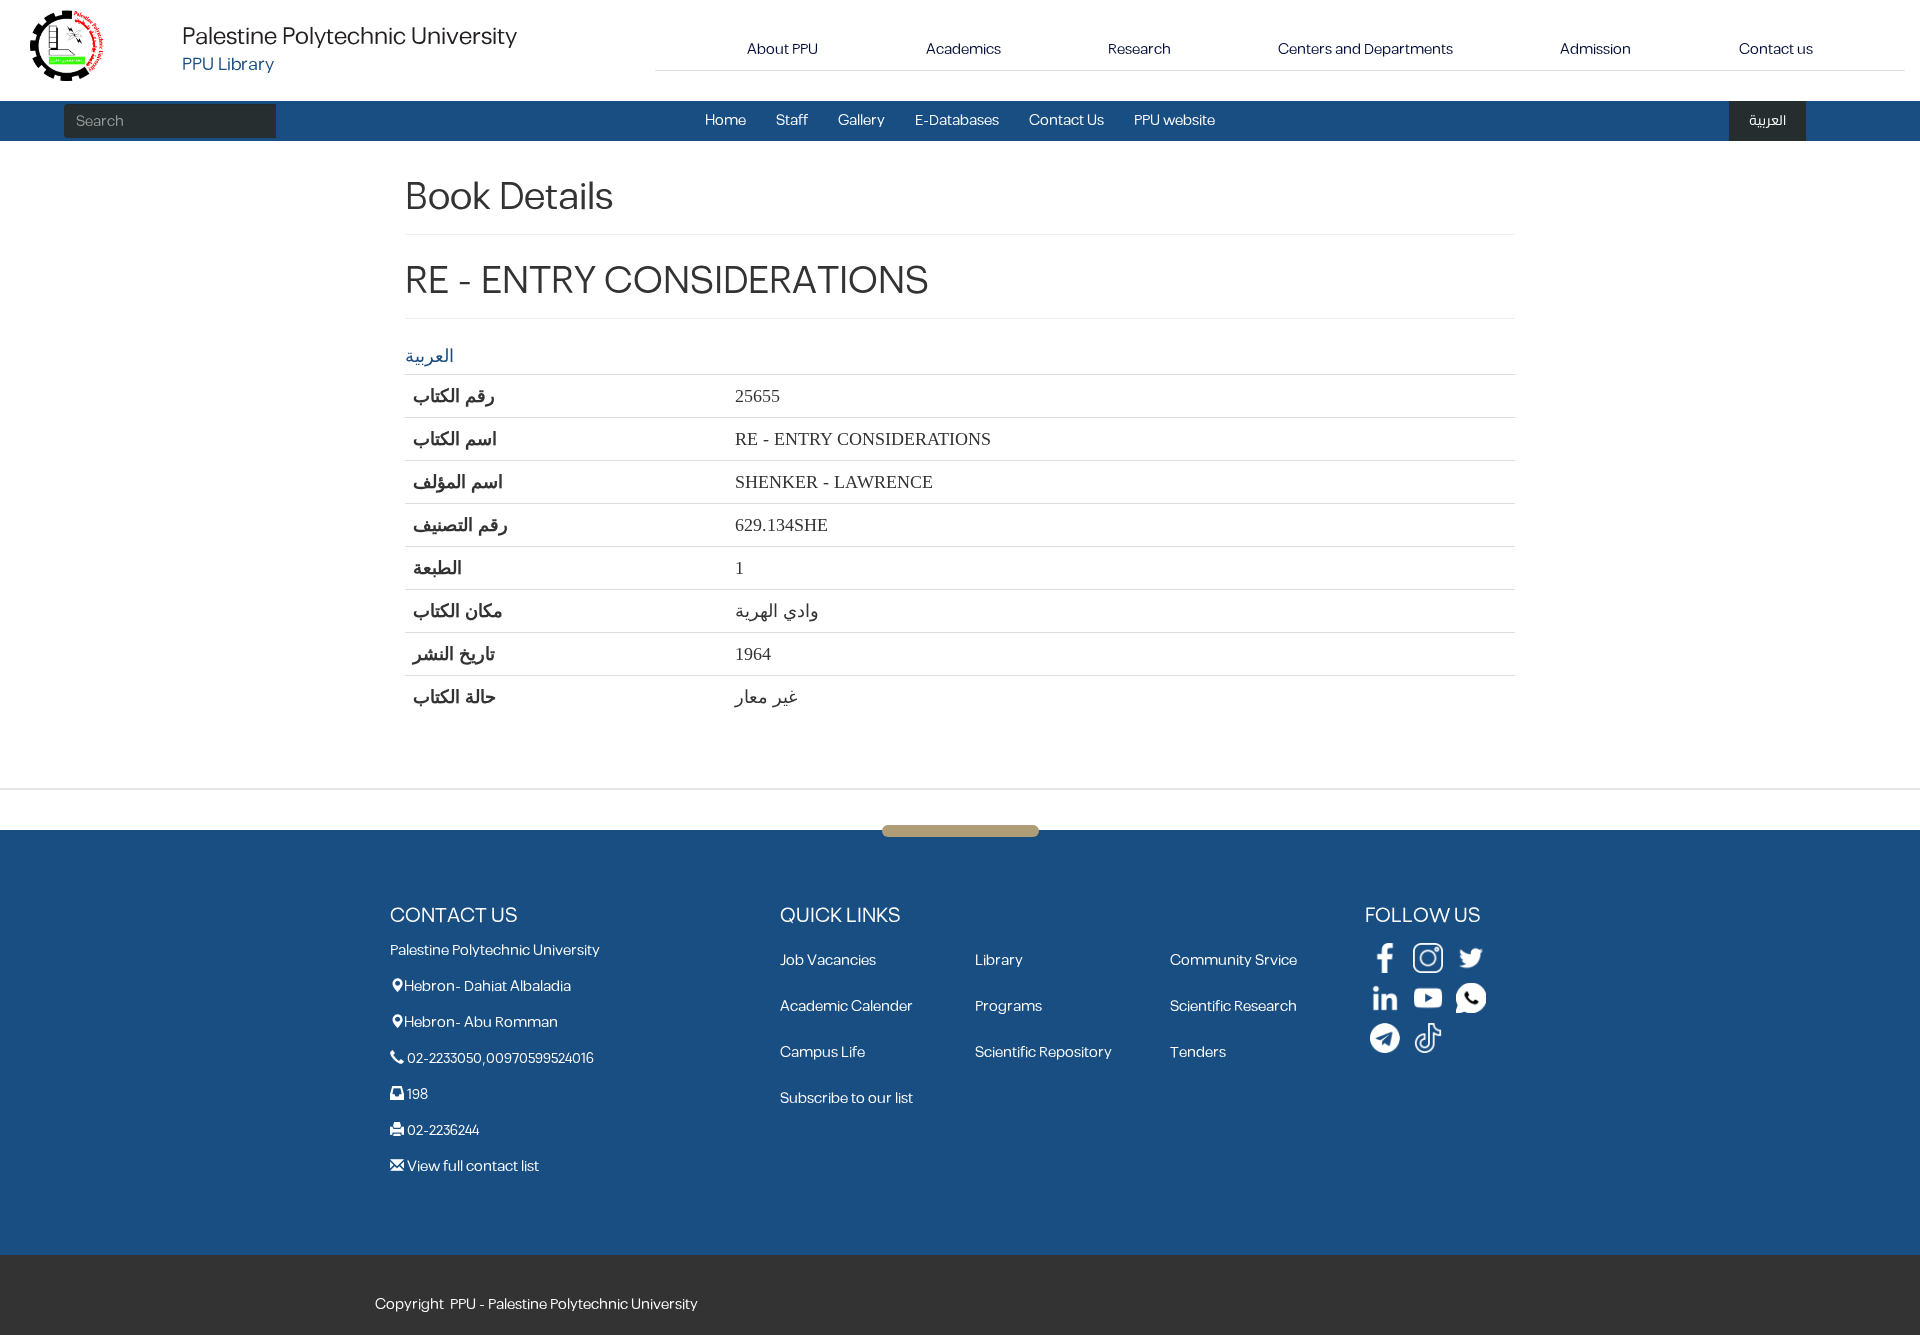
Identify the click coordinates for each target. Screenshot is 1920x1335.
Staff (792, 120)
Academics (963, 49)
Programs (1008, 1006)
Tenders (1198, 1052)
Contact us (1776, 49)
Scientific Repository (1043, 1052)
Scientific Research (1233, 1006)
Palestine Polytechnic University (349, 37)
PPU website (1174, 120)
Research (1139, 49)
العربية (1767, 120)
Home (725, 120)
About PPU (782, 49)
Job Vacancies (828, 960)
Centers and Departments (1365, 49)
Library (999, 960)
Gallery (861, 120)
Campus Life (822, 1052)
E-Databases (957, 120)
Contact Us (1066, 120)
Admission (1595, 49)
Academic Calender (846, 1006)
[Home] (67, 44)
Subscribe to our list (846, 1098)
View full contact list (473, 1166)
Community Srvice (1233, 960)
